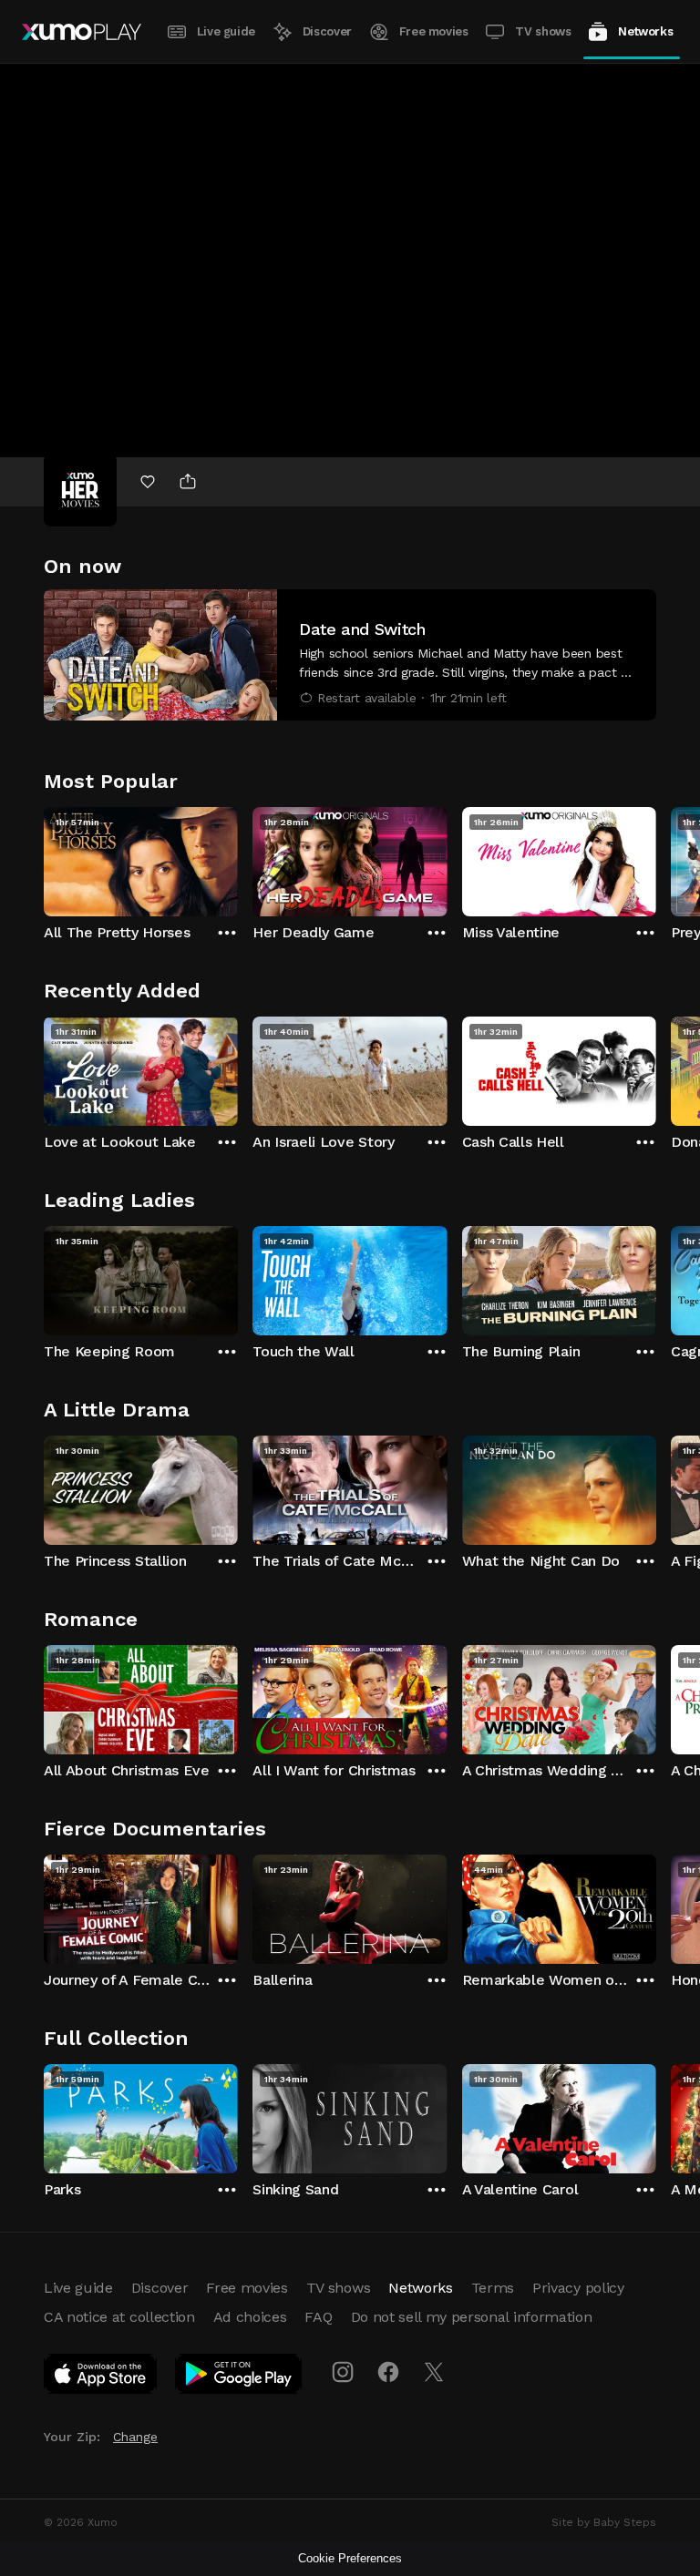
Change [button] (135, 2437)
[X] (434, 2372)
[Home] (82, 32)
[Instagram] (343, 2372)
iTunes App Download (101, 2377)
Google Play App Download (239, 2377)
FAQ (318, 2317)
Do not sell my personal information (472, 2317)
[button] (350, 655)
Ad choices (250, 2317)
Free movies (434, 31)
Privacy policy (578, 2288)
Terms (493, 2288)
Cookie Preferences (350, 2558)
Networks (645, 31)
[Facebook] (388, 2372)
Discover (327, 31)
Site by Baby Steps (604, 2522)
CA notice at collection (119, 2317)
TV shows (543, 31)
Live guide (226, 31)
